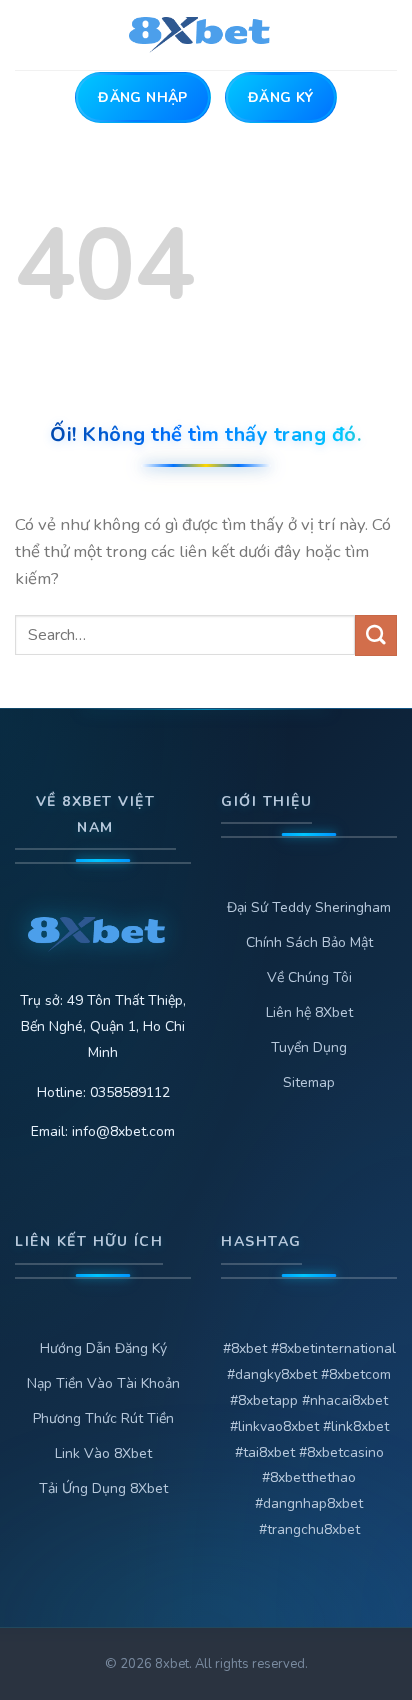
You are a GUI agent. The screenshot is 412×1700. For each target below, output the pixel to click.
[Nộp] (376, 635)
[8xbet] (206, 35)
